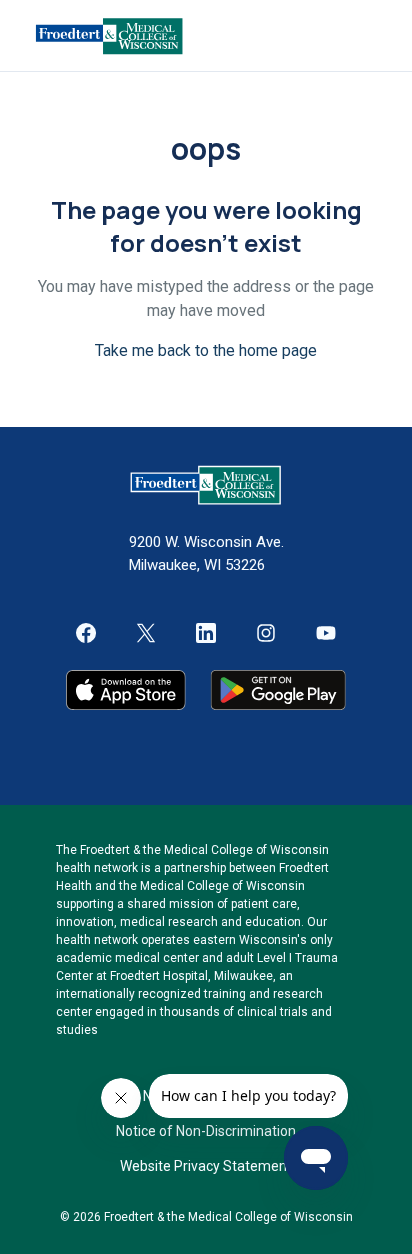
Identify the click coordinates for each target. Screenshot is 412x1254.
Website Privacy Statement (206, 1166)
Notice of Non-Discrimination (206, 1131)
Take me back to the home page (206, 350)
